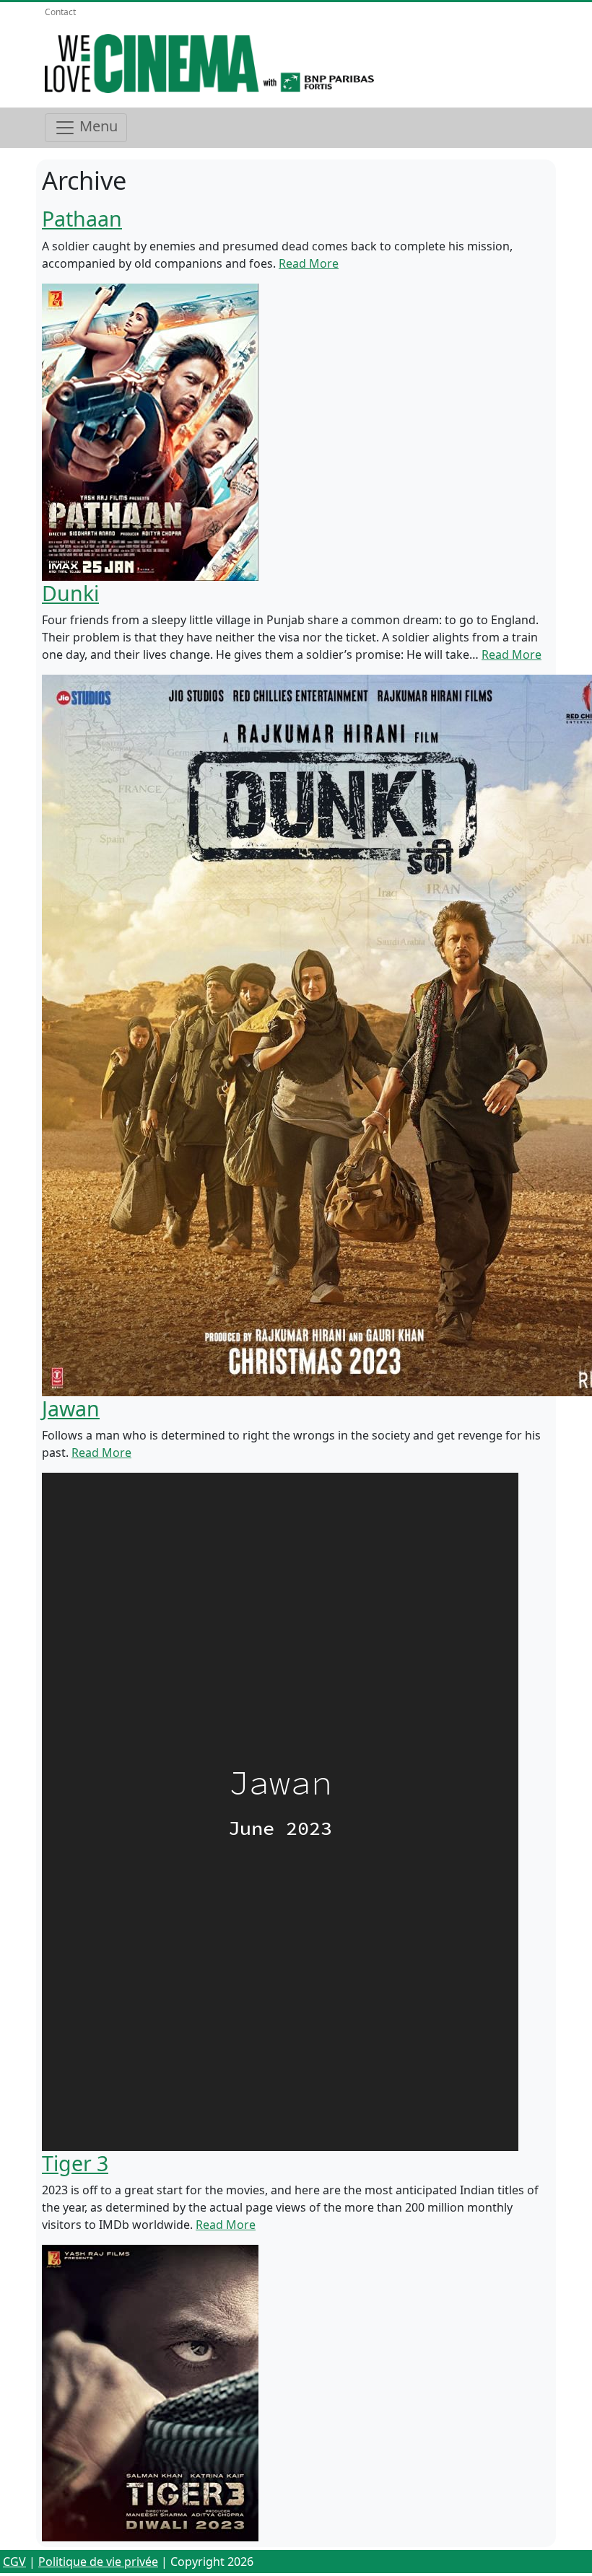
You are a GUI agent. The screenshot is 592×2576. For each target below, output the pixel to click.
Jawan (71, 1408)
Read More (309, 263)
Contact (60, 12)
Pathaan (82, 218)
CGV (14, 2562)
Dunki (70, 593)
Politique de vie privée (98, 2562)
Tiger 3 (75, 2163)
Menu (97, 126)
